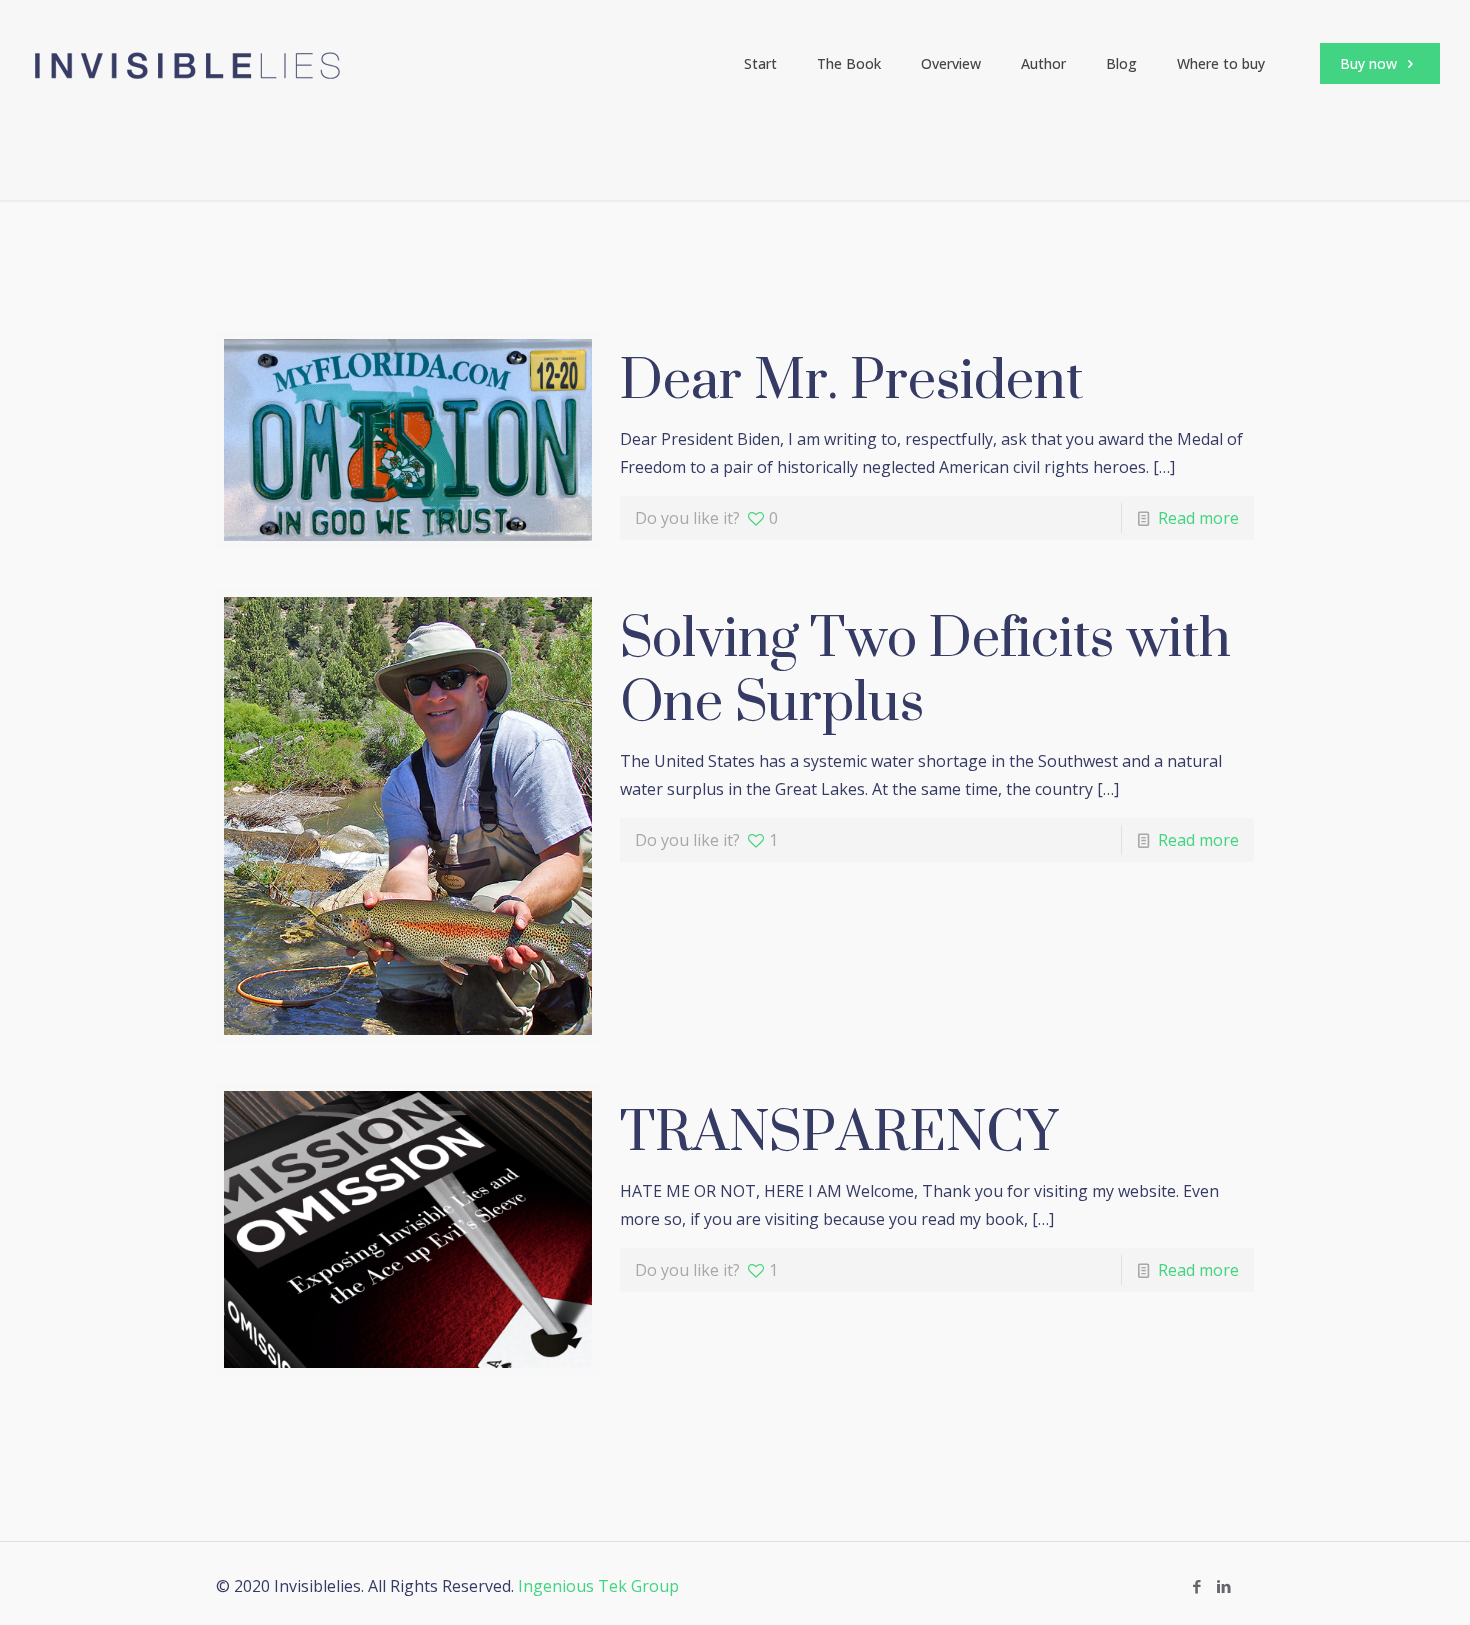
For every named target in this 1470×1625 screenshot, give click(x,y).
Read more (1198, 518)
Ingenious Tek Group (598, 1586)
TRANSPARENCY (839, 1130)
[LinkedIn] (1223, 1586)
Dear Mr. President (851, 378)
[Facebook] (1196, 1586)
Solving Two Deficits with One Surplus (925, 668)
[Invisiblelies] (187, 64)
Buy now (1370, 63)
